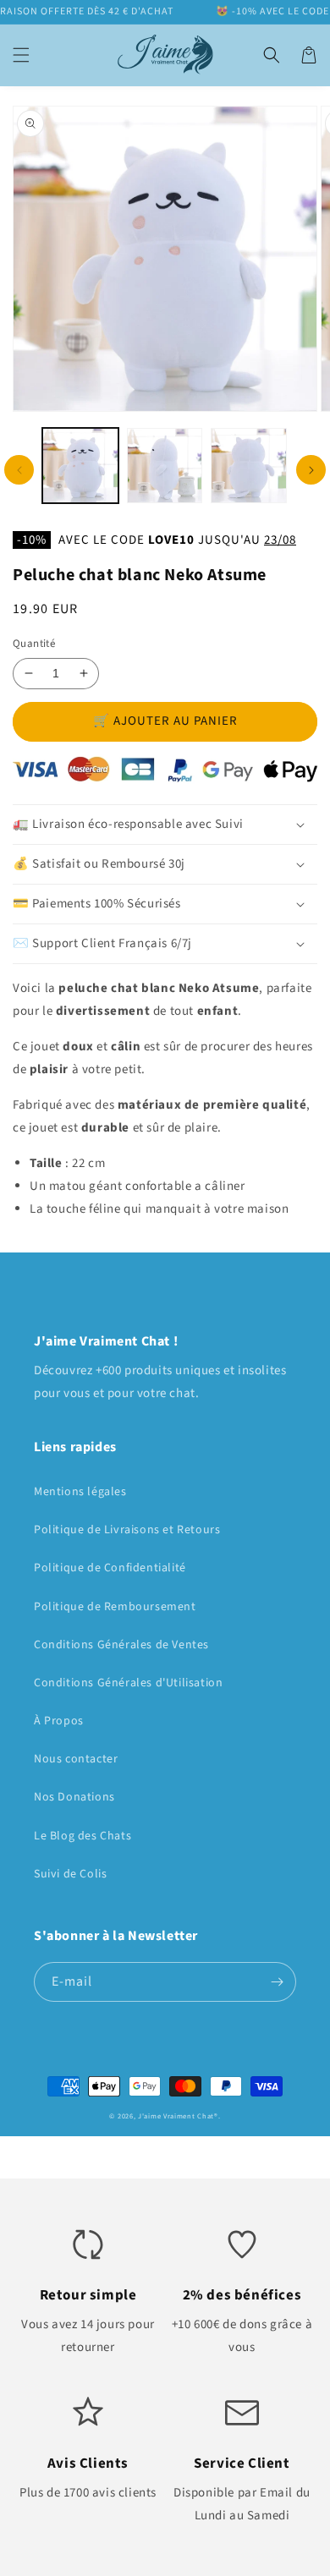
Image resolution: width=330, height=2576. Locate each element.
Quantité (34, 644)
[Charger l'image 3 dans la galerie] (249, 466)
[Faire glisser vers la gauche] (19, 470)
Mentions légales (80, 1492)
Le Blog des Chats (82, 1836)
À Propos (59, 1721)
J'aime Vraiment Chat (176, 2116)
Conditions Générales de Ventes (121, 1645)
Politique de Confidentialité (110, 1568)
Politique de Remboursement (115, 1607)
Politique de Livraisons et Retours (127, 1530)
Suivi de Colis (70, 1874)
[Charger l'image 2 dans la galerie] (165, 466)
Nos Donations (74, 1797)
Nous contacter (76, 1759)
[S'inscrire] (277, 1982)
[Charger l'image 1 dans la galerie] (80, 466)
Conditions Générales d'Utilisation (128, 1683)
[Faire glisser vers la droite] (311, 470)
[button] (21, 55)
